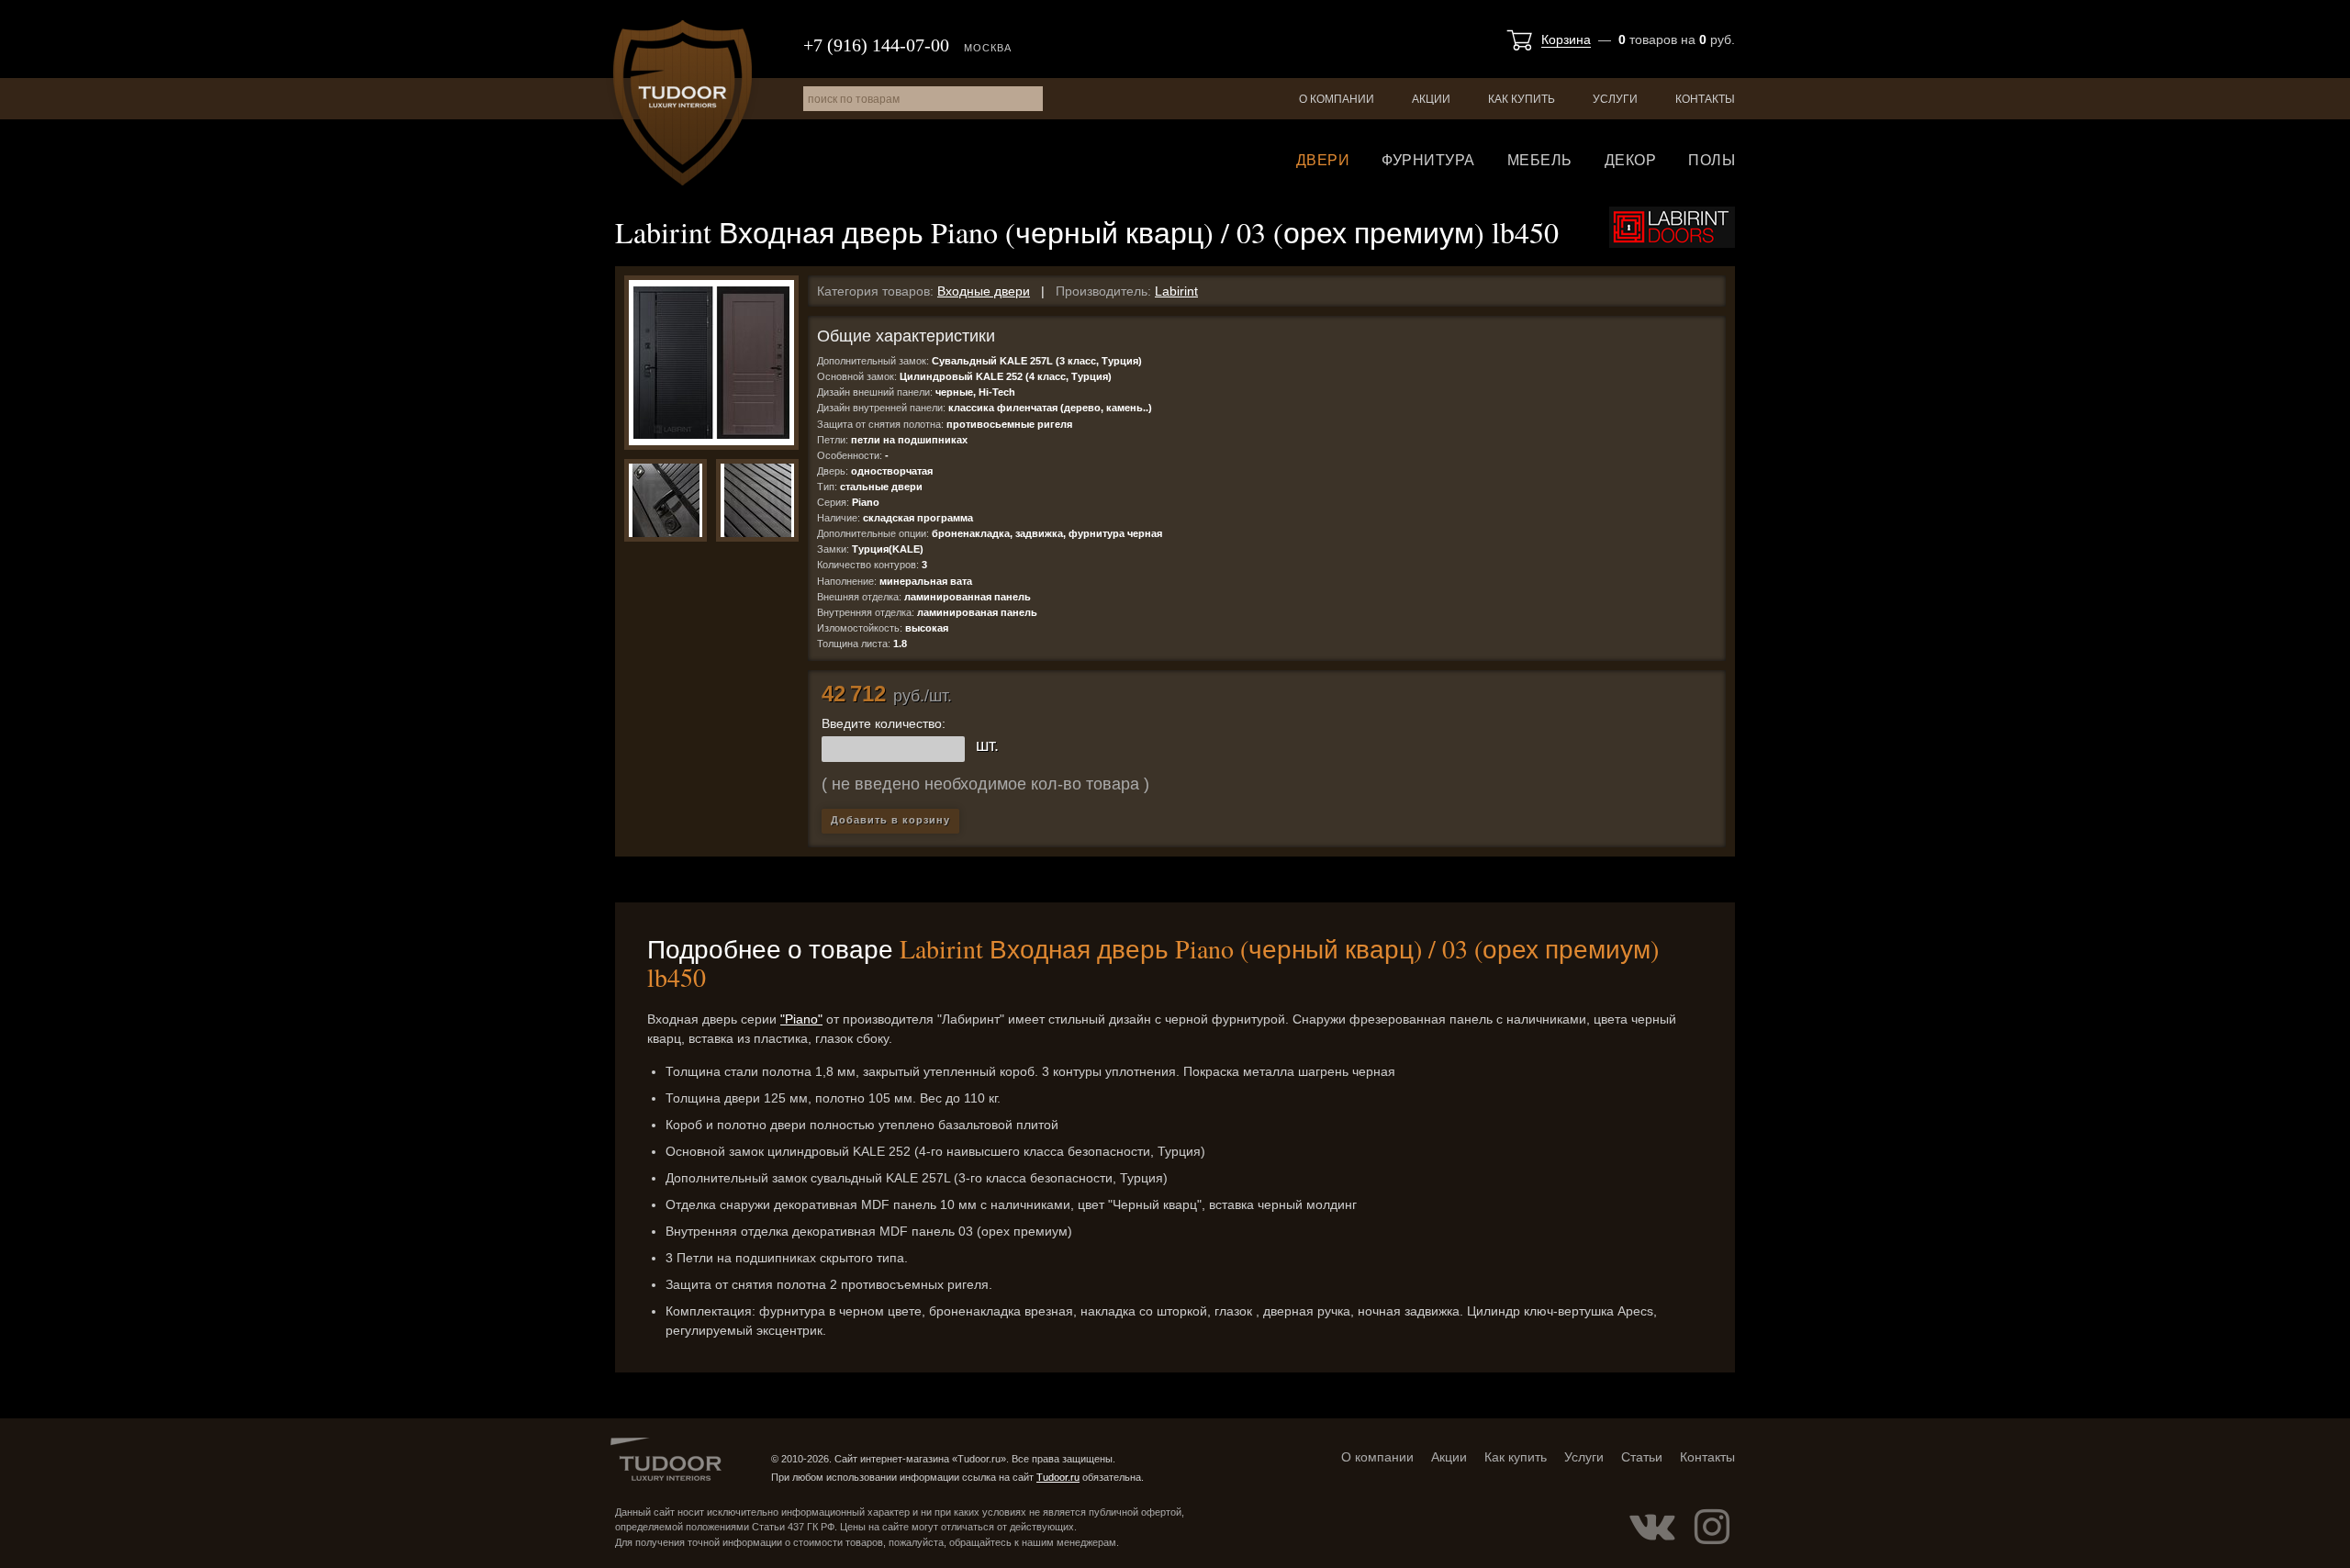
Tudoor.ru (683, 103)
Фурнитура (1428, 160)
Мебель (1540, 160)
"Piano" (801, 1019)
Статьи (1642, 1457)
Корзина (1566, 39)
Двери (1323, 160)
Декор (1631, 160)
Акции (1431, 99)
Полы (1712, 160)
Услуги (1615, 99)
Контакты (1705, 99)
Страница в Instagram (1712, 1527)
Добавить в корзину (890, 820)
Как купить (1522, 99)
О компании (1337, 99)
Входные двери (984, 291)
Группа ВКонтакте (1652, 1527)
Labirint (1176, 291)
